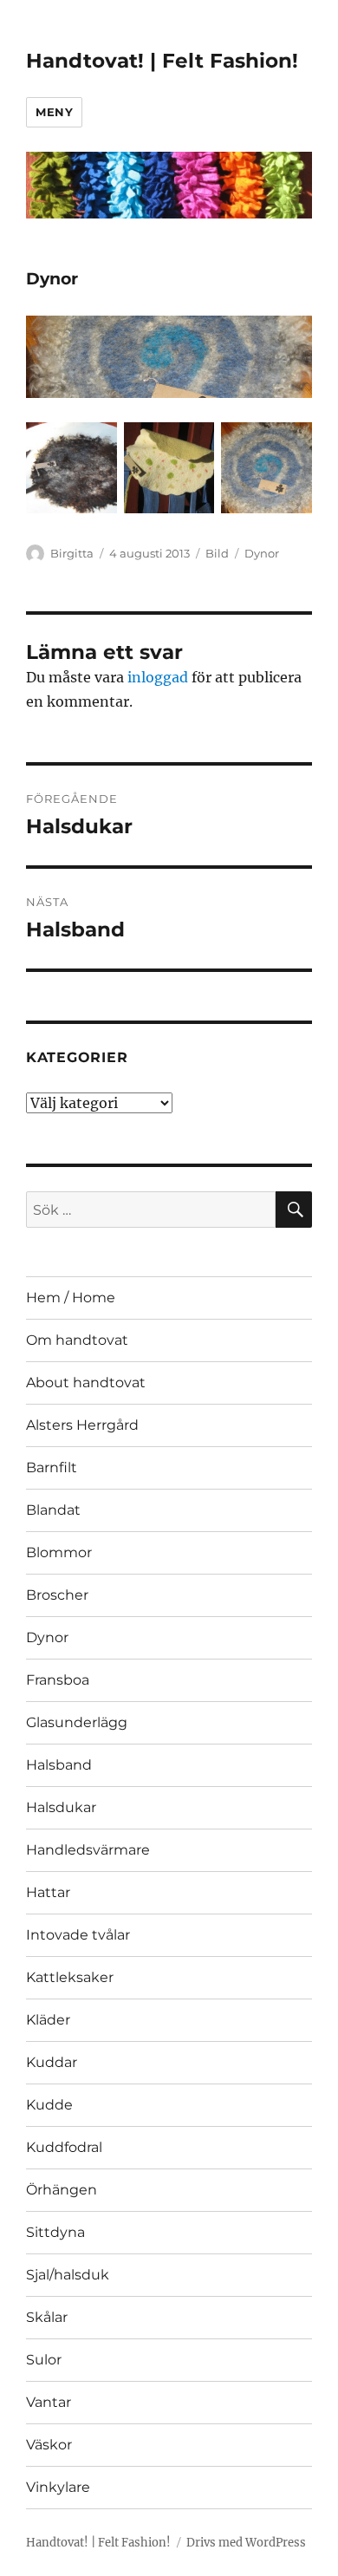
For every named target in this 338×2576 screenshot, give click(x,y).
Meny (54, 112)
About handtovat (86, 1383)
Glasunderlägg (77, 1722)
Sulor (44, 2360)
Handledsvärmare (88, 1850)
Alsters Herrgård (82, 1425)
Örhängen (62, 2190)
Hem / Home (71, 1298)
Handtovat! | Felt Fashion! (162, 61)
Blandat (53, 1510)
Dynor (262, 553)
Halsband (59, 1765)
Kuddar (52, 2062)
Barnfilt (52, 1467)
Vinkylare (58, 2487)
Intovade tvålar (78, 1935)
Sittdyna (55, 2232)
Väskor (49, 2445)
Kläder (48, 2020)
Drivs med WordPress (246, 2543)
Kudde (49, 2105)
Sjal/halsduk (68, 2275)
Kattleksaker (70, 1977)
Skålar (47, 2317)
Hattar (48, 1892)
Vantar (49, 2402)
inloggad (158, 677)
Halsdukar (61, 1807)
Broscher (57, 1595)
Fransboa (58, 1680)
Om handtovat (77, 1340)
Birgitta (72, 553)
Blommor (59, 1552)
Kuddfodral (64, 2147)
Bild (217, 553)
